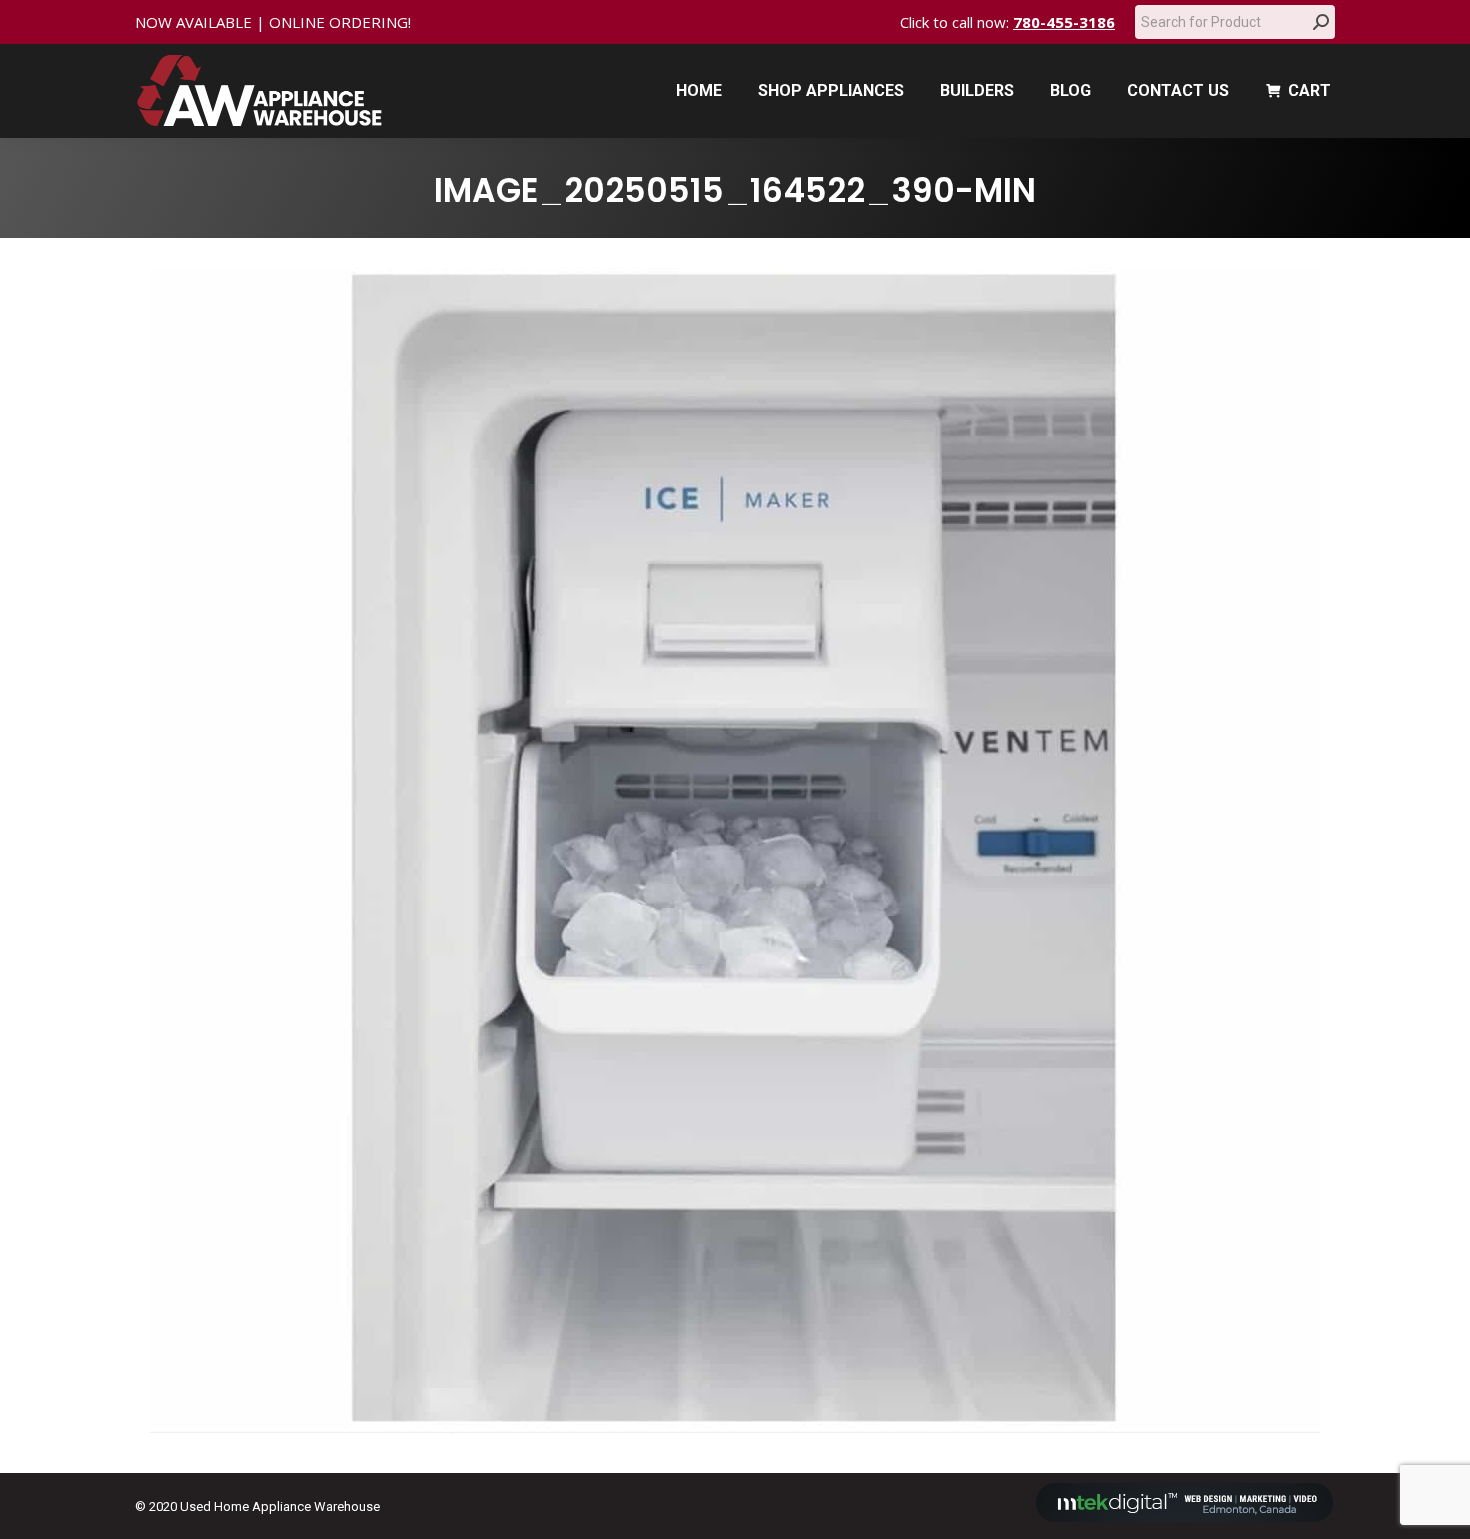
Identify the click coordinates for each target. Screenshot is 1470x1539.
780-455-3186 (1064, 22)
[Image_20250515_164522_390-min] (735, 850)
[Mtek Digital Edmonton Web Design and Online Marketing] (1185, 1517)
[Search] (1321, 22)
